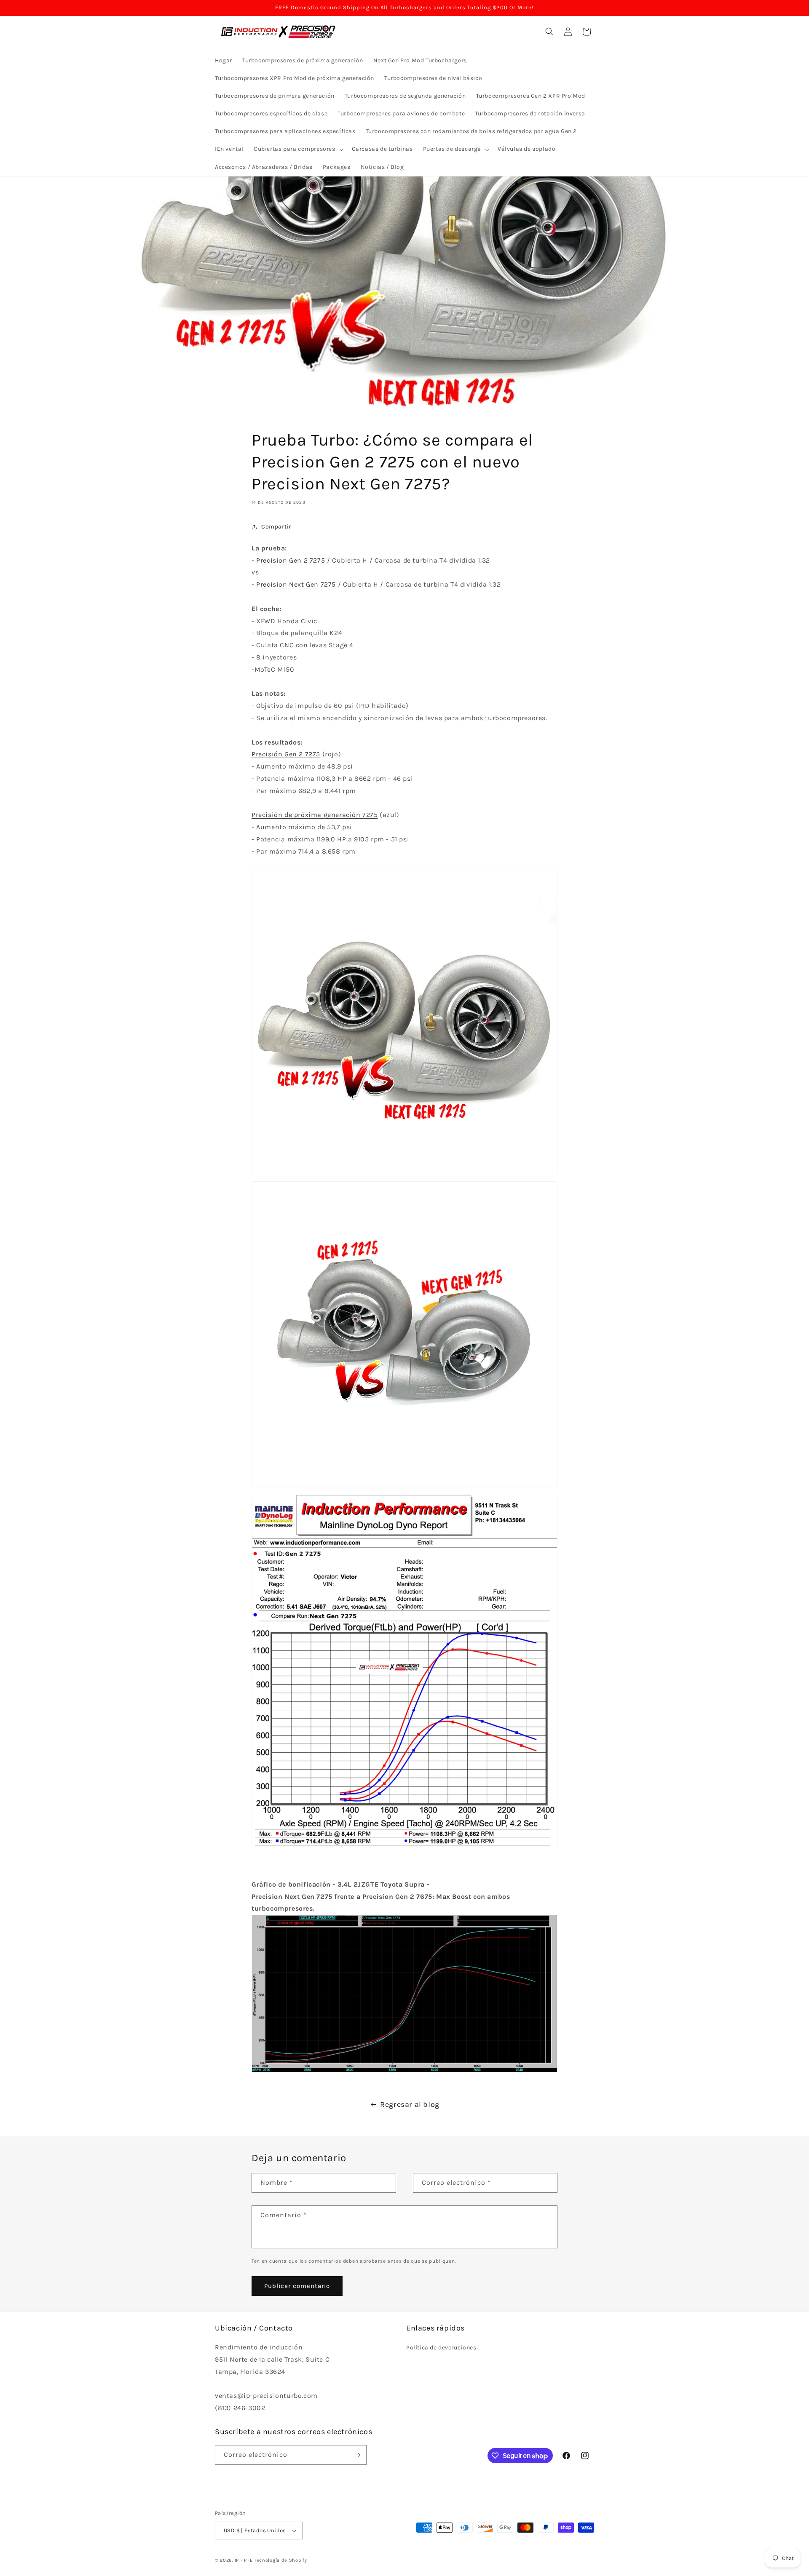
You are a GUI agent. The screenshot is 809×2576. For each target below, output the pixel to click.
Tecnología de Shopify (281, 2560)
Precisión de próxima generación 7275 (315, 815)
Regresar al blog (410, 2104)
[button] (298, 149)
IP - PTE (244, 2560)
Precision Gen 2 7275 (291, 560)
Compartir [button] (276, 527)
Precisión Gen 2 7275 (286, 754)
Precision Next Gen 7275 (296, 584)
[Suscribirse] (357, 2455)
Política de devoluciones (441, 2348)
